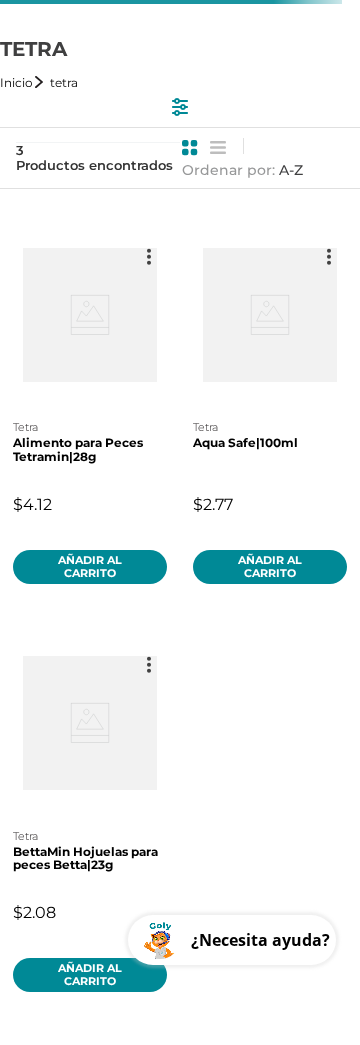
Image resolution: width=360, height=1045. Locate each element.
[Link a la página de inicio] (23, 82)
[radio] (190, 148)
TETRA (64, 82)
